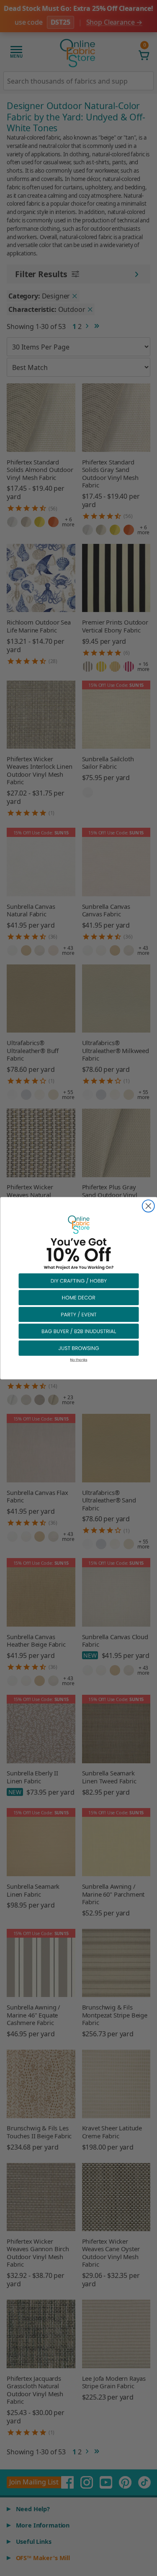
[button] (79, 1280)
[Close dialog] (148, 1206)
